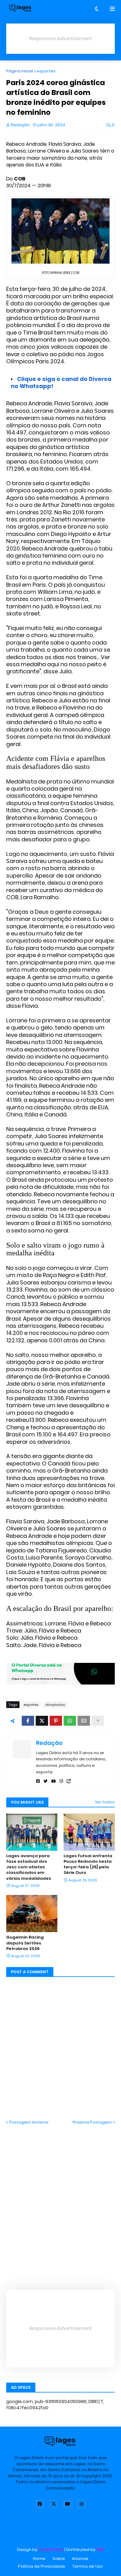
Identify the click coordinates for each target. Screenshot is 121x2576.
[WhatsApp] (70, 1721)
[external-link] (69, 1781)
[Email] (84, 1721)
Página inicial (20, 71)
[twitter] (45, 1781)
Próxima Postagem (92, 2122)
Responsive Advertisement (60, 39)
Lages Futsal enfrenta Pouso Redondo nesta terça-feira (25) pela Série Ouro (88, 1864)
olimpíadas (55, 1705)
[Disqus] (60, 2203)
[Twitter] (42, 1721)
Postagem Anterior (29, 2122)
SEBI (100, 2550)
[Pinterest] (56, 1721)
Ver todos (105, 1802)
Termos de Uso (88, 2566)
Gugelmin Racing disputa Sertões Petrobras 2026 (25, 1943)
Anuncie (80, 2559)
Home (39, 2559)
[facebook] (38, 1781)
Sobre (59, 2559)
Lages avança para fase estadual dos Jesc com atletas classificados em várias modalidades (29, 1867)
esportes (46, 71)
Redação (49, 1743)
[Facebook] (28, 1721)
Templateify (51, 2550)
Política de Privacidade (42, 2566)
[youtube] (54, 1781)
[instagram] (61, 1781)
